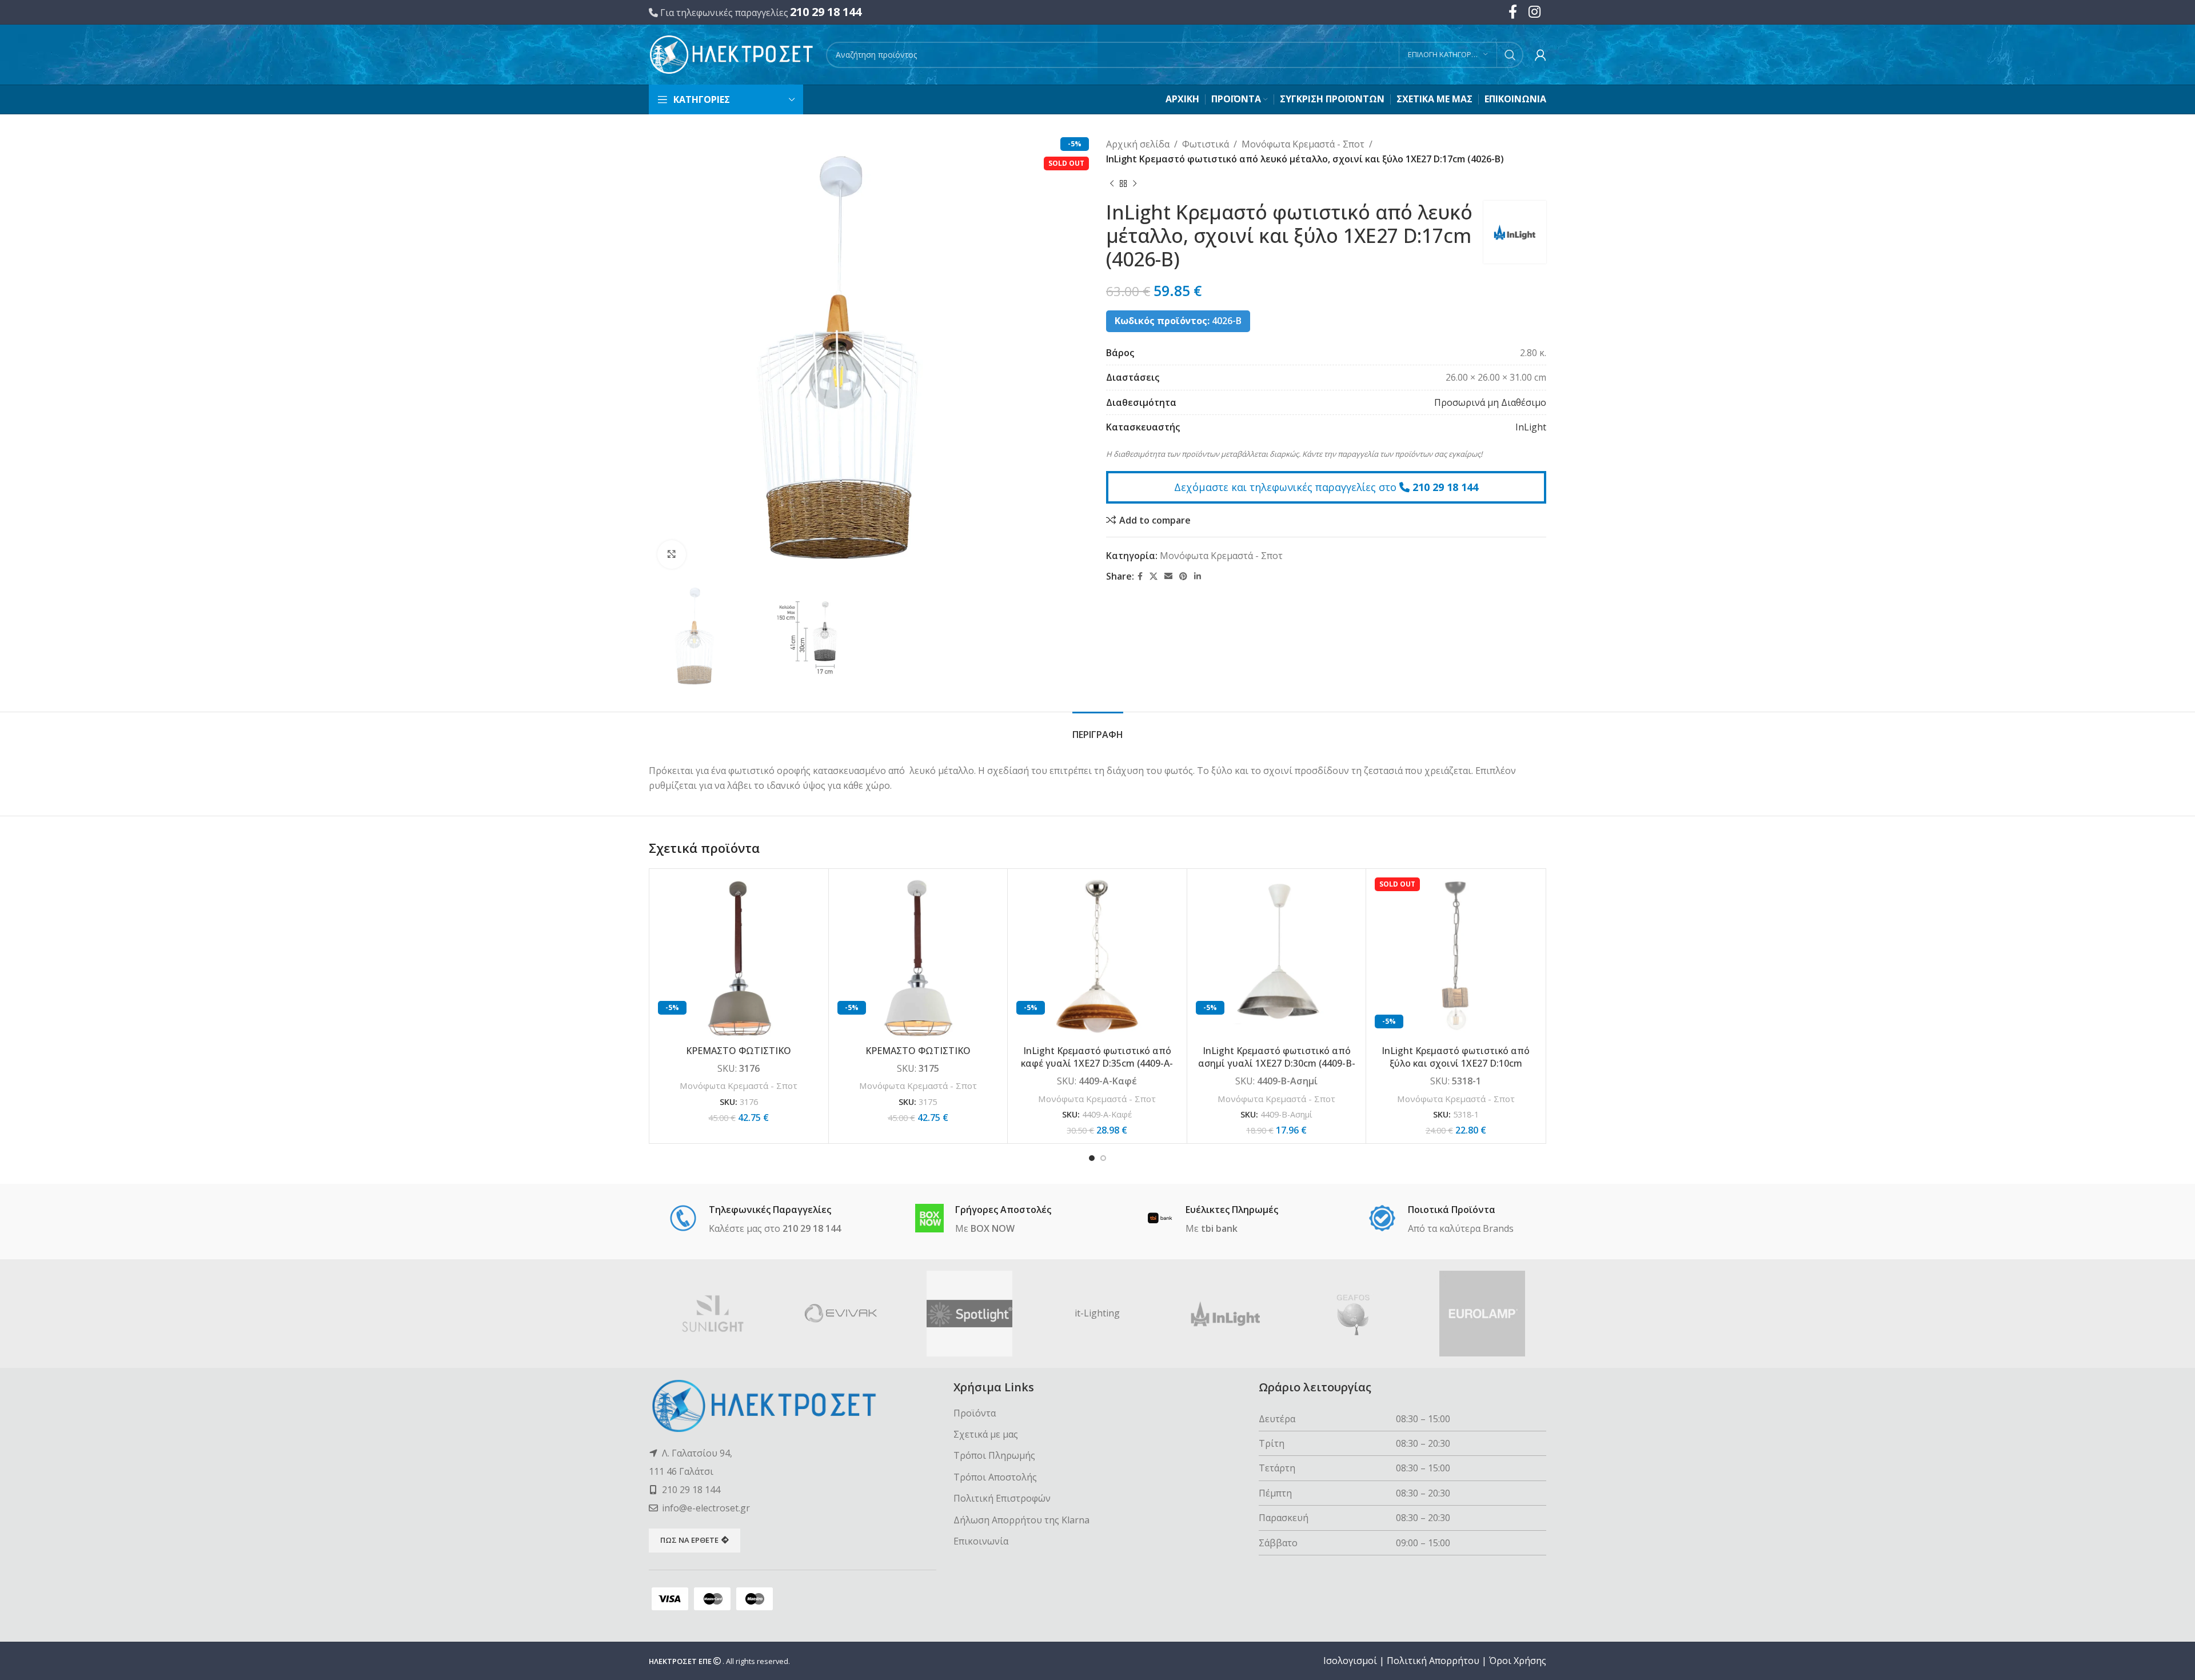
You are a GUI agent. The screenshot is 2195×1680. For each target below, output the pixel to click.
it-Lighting (1097, 1313)
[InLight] (1226, 1314)
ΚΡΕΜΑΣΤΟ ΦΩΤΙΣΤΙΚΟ (739, 1051)
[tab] (1098, 729)
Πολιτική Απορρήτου (1433, 1661)
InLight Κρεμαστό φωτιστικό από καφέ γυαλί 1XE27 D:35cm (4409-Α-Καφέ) (1097, 1064)
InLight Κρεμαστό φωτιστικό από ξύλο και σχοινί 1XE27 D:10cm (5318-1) (1456, 1064)
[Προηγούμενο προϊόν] (1112, 183)
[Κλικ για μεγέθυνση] (672, 554)
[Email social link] (1168, 576)
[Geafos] (1354, 1314)
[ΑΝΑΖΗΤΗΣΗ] (1510, 55)
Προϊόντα (975, 1413)
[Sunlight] (713, 1314)
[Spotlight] (969, 1314)
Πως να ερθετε (689, 1540)
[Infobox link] (755, 1220)
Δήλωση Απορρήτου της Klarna (1021, 1520)
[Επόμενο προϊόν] (1135, 183)
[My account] (1541, 55)
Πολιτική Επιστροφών (1002, 1498)
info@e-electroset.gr (706, 1508)
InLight (1531, 427)
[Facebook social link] (1140, 576)
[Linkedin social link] (1198, 576)
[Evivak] (841, 1314)
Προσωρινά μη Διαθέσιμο (1490, 402)
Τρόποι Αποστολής (995, 1477)
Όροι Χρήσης (1518, 1661)
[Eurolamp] (1482, 1314)
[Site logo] (732, 54)
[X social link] (1154, 576)
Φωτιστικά (1206, 144)
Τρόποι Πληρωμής (994, 1455)
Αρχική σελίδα (1138, 144)
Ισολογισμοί (1350, 1661)
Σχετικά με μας (986, 1434)
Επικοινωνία (981, 1541)
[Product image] (1097, 958)
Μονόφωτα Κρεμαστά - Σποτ (1303, 144)
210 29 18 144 (826, 12)
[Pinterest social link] (1183, 576)
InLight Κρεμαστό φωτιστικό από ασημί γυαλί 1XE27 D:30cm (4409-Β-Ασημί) (1277, 1064)
